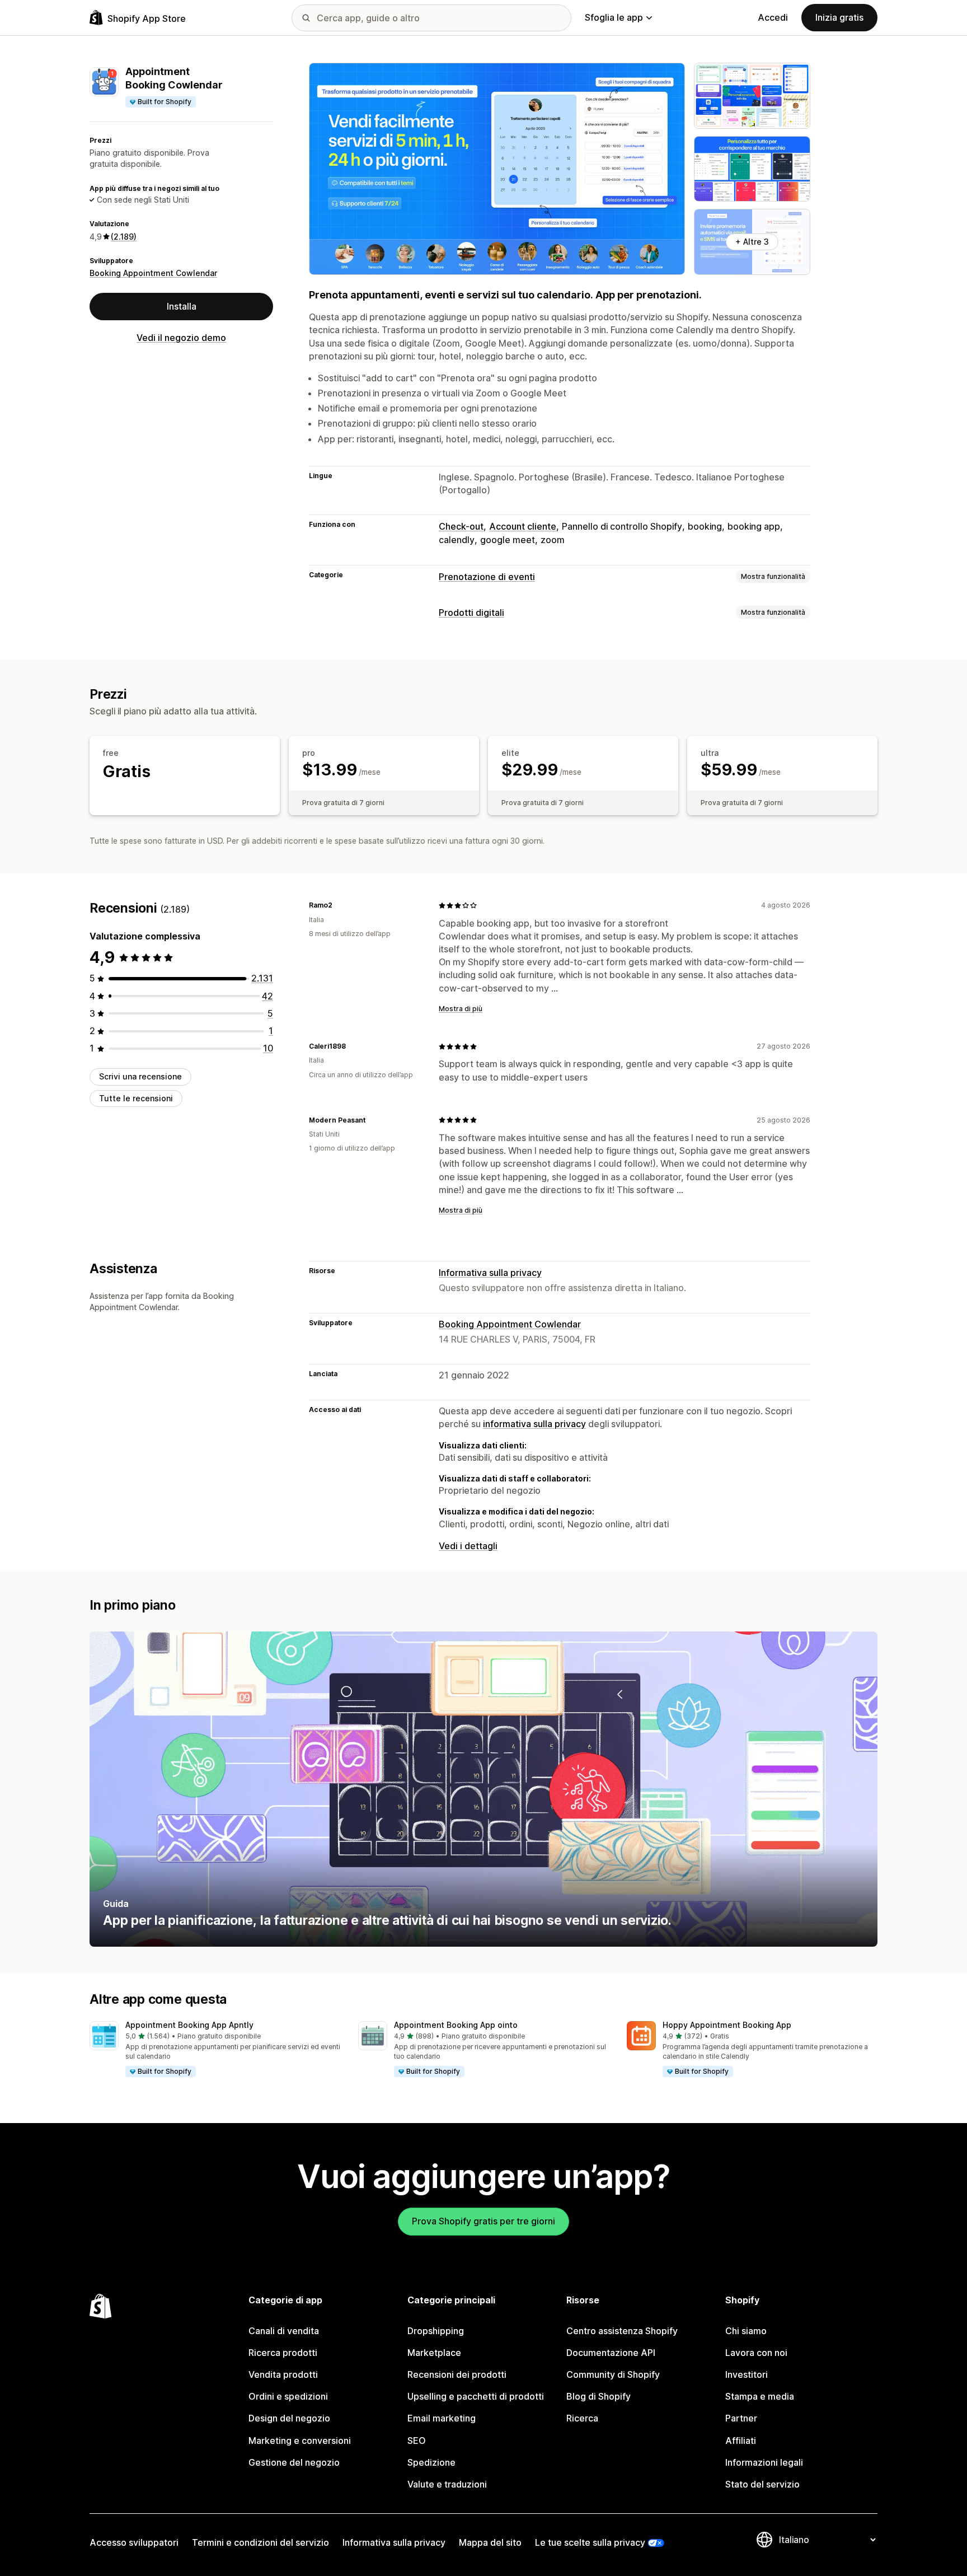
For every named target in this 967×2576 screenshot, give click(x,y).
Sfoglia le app (614, 17)
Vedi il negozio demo (181, 338)
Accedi (773, 17)
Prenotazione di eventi (487, 577)
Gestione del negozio (294, 2462)
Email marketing (442, 2418)
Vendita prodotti (283, 2374)
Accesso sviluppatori (134, 2542)
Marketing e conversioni (300, 2441)
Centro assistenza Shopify (622, 2331)
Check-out (461, 526)
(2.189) (124, 237)
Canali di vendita (284, 2331)
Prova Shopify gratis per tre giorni (483, 2221)
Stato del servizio (762, 2484)
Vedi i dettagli (468, 1546)
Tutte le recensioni (136, 1098)
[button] (215, 2050)
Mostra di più (461, 1009)
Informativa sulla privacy (490, 1273)
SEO (417, 2441)
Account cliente (523, 526)
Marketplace (434, 2353)
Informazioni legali (764, 2462)
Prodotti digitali (471, 613)
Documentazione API (611, 2353)
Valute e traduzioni (447, 2484)
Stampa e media (760, 2396)
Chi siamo (746, 2331)
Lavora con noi (756, 2353)
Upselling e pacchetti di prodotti (476, 2396)
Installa (182, 306)
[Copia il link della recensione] (339, 905)
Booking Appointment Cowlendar (153, 273)
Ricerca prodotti (283, 2353)
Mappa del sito (490, 2542)
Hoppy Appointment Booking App (727, 2025)
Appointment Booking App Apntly (189, 2025)
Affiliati (741, 2441)
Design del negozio (289, 2418)
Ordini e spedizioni (288, 2396)
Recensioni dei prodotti (457, 2374)
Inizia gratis (839, 17)
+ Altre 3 (752, 242)
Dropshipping (436, 2331)
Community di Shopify (613, 2374)
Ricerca (582, 2418)
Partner (741, 2418)
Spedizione (431, 2462)
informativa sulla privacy (534, 1424)
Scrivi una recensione (140, 1076)
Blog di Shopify (598, 2396)
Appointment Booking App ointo (456, 2025)
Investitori (747, 2374)
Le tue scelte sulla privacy (590, 2542)
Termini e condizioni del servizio (260, 2542)
